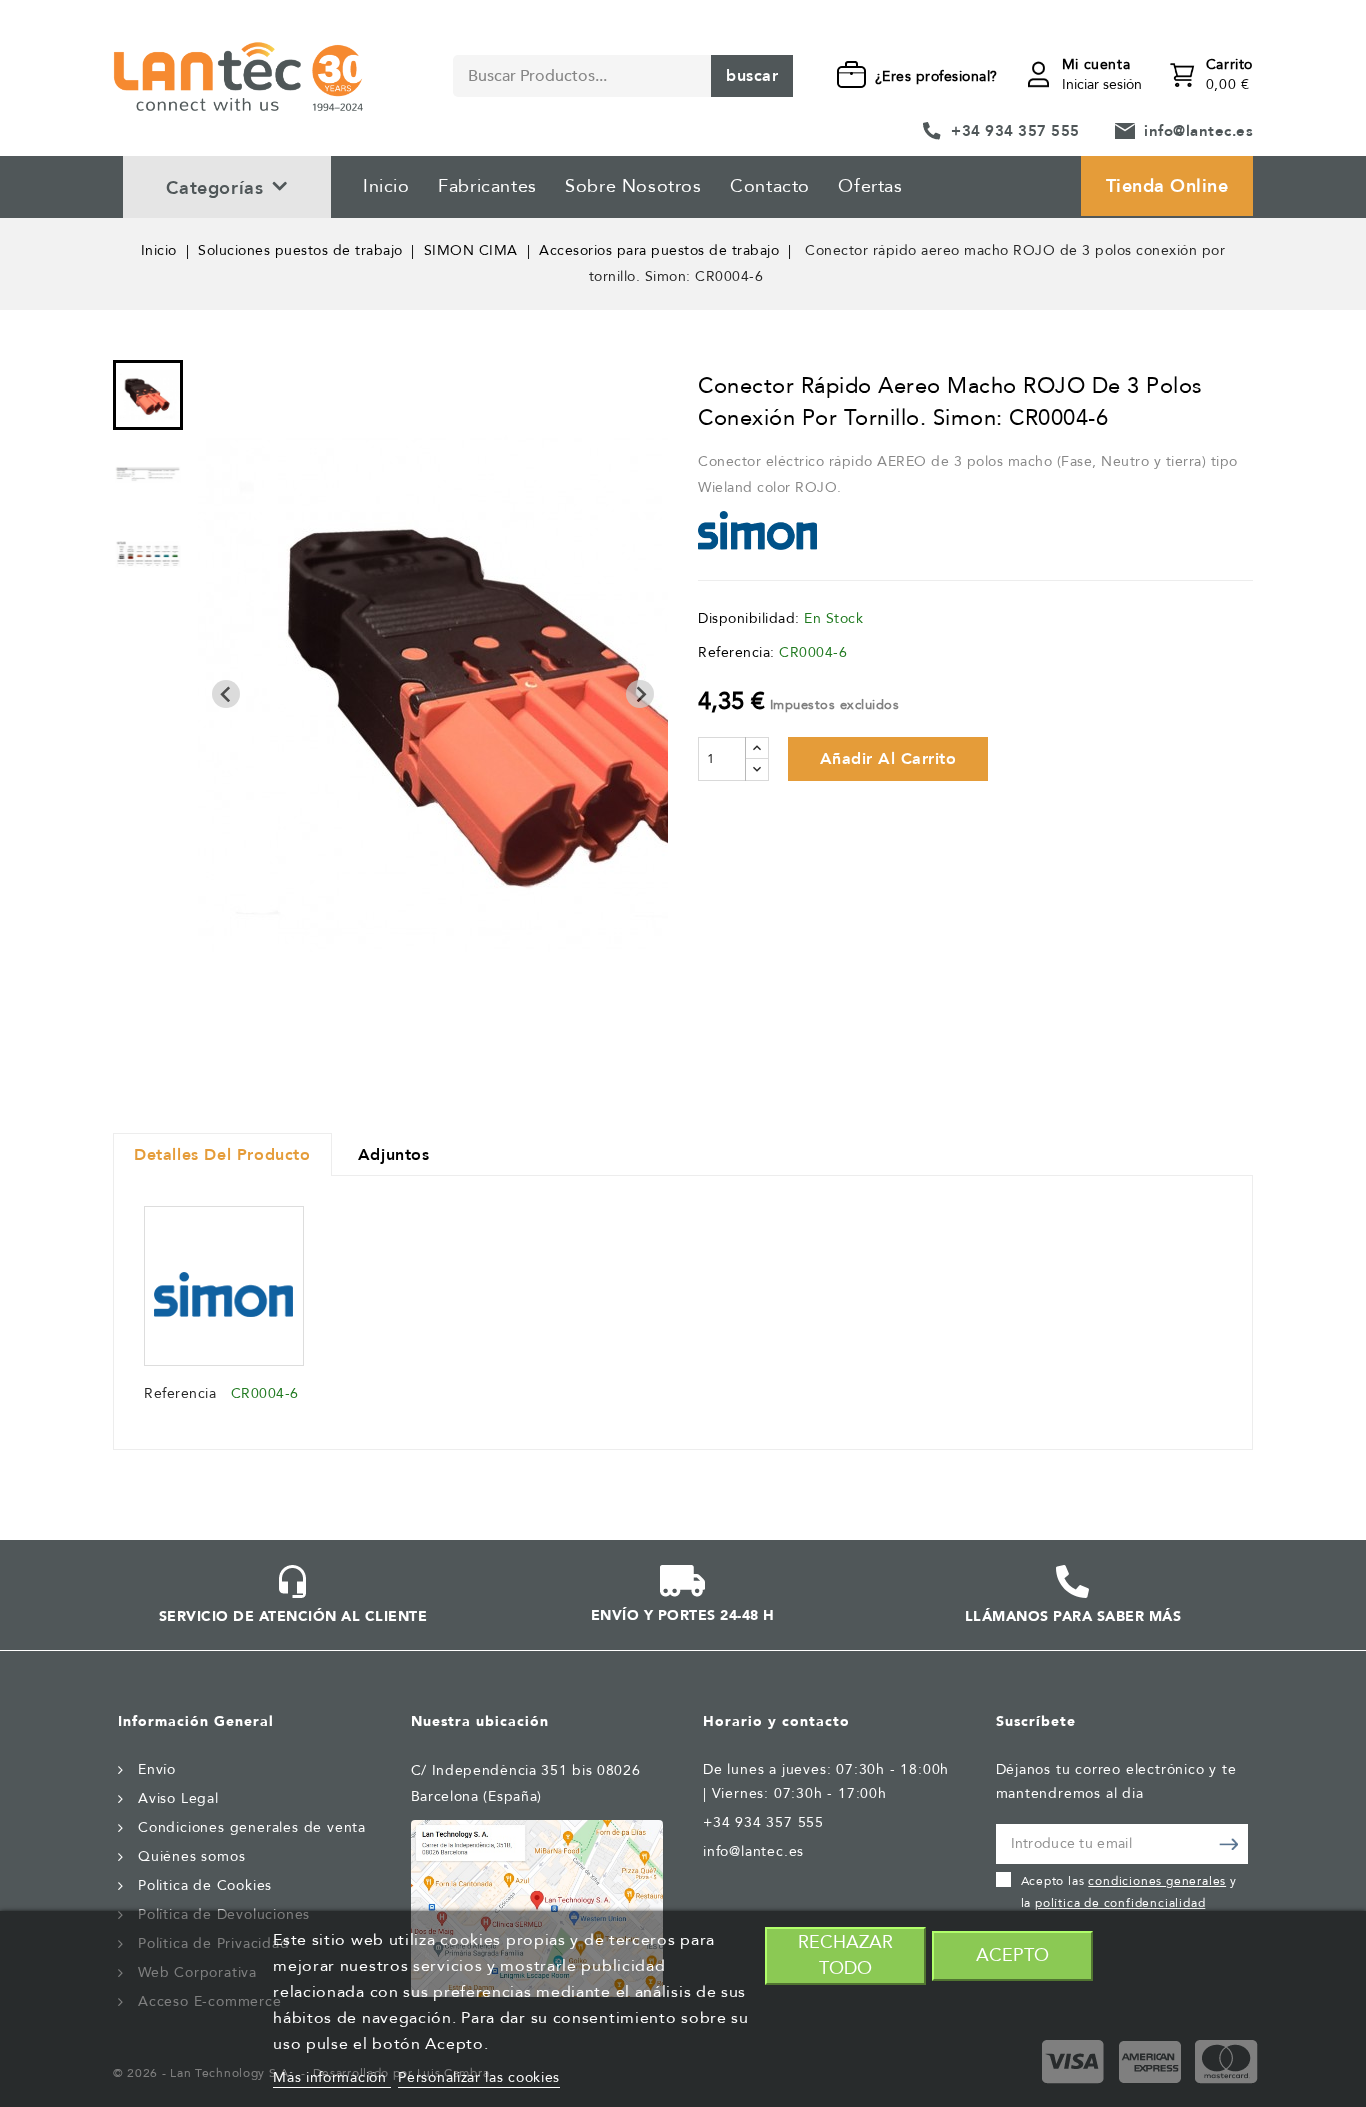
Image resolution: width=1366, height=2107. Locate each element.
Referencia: (736, 652)
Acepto (1012, 1955)
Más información (332, 2077)
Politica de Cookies (205, 1885)
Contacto (770, 186)
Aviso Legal (178, 1798)
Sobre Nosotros (633, 186)
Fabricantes (487, 186)
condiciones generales (1157, 1881)
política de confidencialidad (1120, 1903)
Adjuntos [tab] (394, 1155)
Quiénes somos (191, 1856)
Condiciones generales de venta (252, 1827)
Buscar (752, 76)
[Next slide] (640, 694)
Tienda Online (1167, 186)
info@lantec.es (1198, 131)
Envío (157, 1769)
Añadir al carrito (888, 759)
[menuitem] (148, 395)
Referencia (180, 1393)
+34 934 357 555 (1015, 131)
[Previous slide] (226, 694)
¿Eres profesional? (936, 76)
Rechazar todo (845, 1955)
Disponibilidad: (749, 618)
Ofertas (870, 186)
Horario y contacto (776, 1721)
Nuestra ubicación (480, 1721)
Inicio (386, 186)
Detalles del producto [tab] (222, 1155)
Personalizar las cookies (479, 2077)
